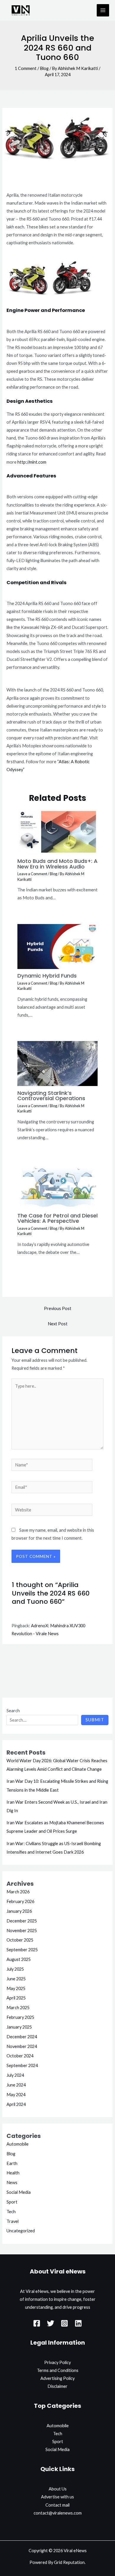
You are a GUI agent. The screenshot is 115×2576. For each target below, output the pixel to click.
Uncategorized (21, 2231)
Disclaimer (57, 2386)
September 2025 (22, 1950)
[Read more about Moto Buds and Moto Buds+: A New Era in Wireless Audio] (57, 831)
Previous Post (58, 1308)
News (12, 2182)
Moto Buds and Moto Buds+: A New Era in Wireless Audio (57, 864)
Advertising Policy (57, 2378)
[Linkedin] (78, 2323)
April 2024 (16, 2104)
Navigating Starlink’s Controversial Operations (51, 1096)
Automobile (18, 2144)
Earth (12, 2163)
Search (13, 1711)
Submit (95, 1720)
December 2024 (22, 2037)
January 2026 (19, 1911)
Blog (44, 68)
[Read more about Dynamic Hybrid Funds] (57, 946)
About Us (58, 2489)
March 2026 (18, 1892)
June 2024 (16, 2085)
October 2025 (20, 1940)
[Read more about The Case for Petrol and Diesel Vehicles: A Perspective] (57, 1186)
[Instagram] (64, 2323)
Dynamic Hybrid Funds (47, 976)
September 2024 (22, 2065)
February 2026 (20, 1901)
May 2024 (16, 2095)
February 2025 (20, 2017)
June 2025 (16, 1979)
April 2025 (16, 1998)
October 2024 (20, 2056)
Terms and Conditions (58, 2370)
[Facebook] (37, 2323)
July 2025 (15, 1969)
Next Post (58, 1324)
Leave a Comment (32, 874)
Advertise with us (57, 2497)
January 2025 (19, 2027)
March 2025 (18, 2008)
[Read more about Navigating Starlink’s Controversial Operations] (57, 1063)
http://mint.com (32, 462)
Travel (13, 2221)
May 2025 (16, 1988)
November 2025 (22, 1931)
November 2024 (22, 2046)
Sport (12, 2202)
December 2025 (22, 1921)
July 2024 (15, 2075)
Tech (11, 2212)
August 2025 (19, 1959)
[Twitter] (51, 2323)
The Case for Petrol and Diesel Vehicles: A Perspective (57, 1218)
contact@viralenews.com (58, 2513)
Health (13, 2173)
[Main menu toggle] (103, 10)
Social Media (19, 2192)
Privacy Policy (57, 2362)
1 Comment (26, 68)
